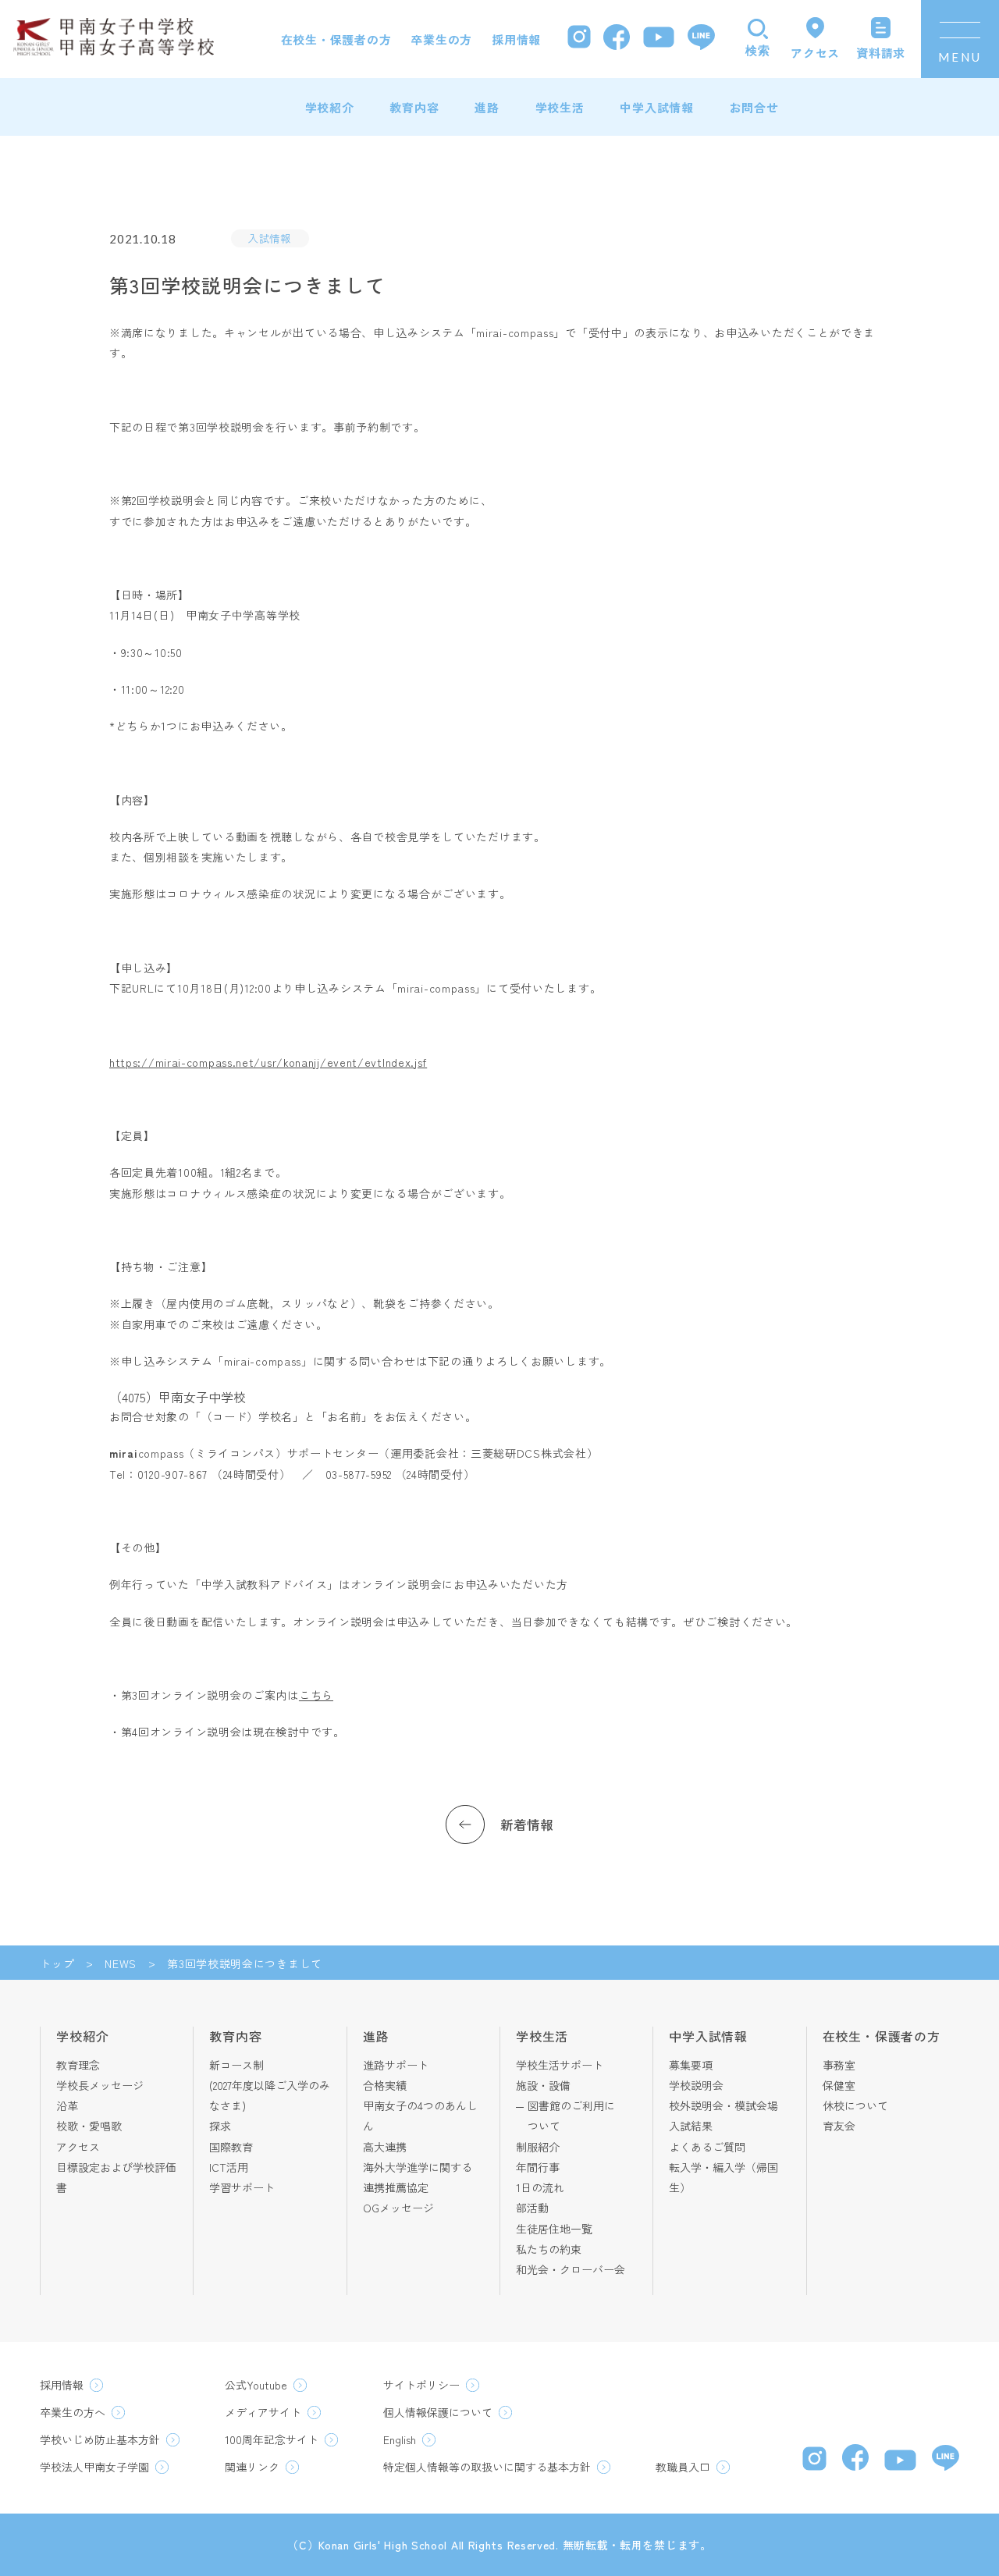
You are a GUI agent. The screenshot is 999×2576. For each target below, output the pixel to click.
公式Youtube (256, 2385)
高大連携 (385, 2147)
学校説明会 (696, 2085)
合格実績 (385, 2085)
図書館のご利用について (571, 2116)
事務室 (839, 2065)
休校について (855, 2105)
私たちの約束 (549, 2249)
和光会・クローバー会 (571, 2269)
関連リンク (252, 2467)
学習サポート (242, 2187)
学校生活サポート (560, 2065)
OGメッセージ (398, 2208)
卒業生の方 (441, 39)
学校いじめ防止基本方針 (100, 2439)
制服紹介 (538, 2147)
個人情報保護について (438, 2412)
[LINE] (701, 39)
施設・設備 (543, 2085)
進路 (487, 107)
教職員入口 (683, 2467)
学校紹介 (330, 107)
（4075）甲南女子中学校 (178, 1397)
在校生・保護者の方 (336, 39)
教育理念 (78, 2065)
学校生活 (560, 107)
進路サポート (396, 2065)
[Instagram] (579, 39)
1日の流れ (540, 2187)
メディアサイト (263, 2412)
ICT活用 (229, 2167)
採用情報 (516, 39)
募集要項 (691, 2065)
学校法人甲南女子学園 (94, 2467)
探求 (220, 2126)
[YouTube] (659, 39)
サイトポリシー (421, 2385)
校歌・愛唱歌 (89, 2126)
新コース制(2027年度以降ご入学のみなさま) (270, 2086)
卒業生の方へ (73, 2412)
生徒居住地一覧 (554, 2229)
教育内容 (414, 107)
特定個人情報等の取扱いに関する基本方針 (487, 2467)
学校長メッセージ (100, 2085)
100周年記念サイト (272, 2439)
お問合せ (754, 107)
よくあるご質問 (707, 2147)
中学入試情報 (657, 107)
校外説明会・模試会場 (723, 2105)
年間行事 (538, 2167)
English (400, 2439)
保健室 (839, 2085)
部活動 (532, 2208)
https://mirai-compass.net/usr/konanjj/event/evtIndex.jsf (268, 1062)
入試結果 (691, 2126)
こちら (316, 1695)
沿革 (67, 2105)
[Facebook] (617, 39)
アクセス (78, 2147)
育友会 (839, 2126)
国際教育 (231, 2147)
